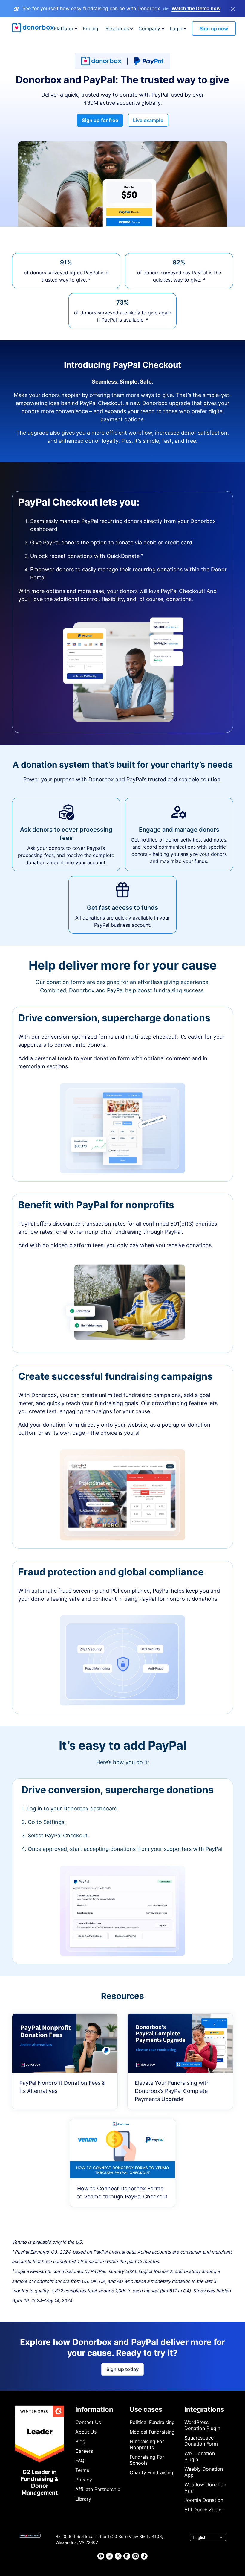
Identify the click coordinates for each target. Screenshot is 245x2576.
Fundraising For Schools (147, 2460)
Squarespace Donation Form (201, 2441)
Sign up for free (100, 120)
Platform (63, 28)
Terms (82, 2470)
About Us (86, 2432)
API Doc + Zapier (204, 2510)
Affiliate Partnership (98, 2489)
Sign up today (122, 2369)
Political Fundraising (152, 2422)
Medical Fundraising (152, 2432)
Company (149, 28)
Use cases (146, 2409)
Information (94, 2409)
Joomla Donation (204, 2500)
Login (176, 28)
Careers (84, 2451)
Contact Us (88, 2422)
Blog (80, 2441)
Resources (117, 28)
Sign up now (214, 28)
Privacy (84, 2480)
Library (83, 2499)
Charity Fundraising (151, 2472)
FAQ (80, 2461)
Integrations (204, 2409)
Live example (148, 120)
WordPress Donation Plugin (202, 2425)
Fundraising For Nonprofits (147, 2444)
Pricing (91, 28)
